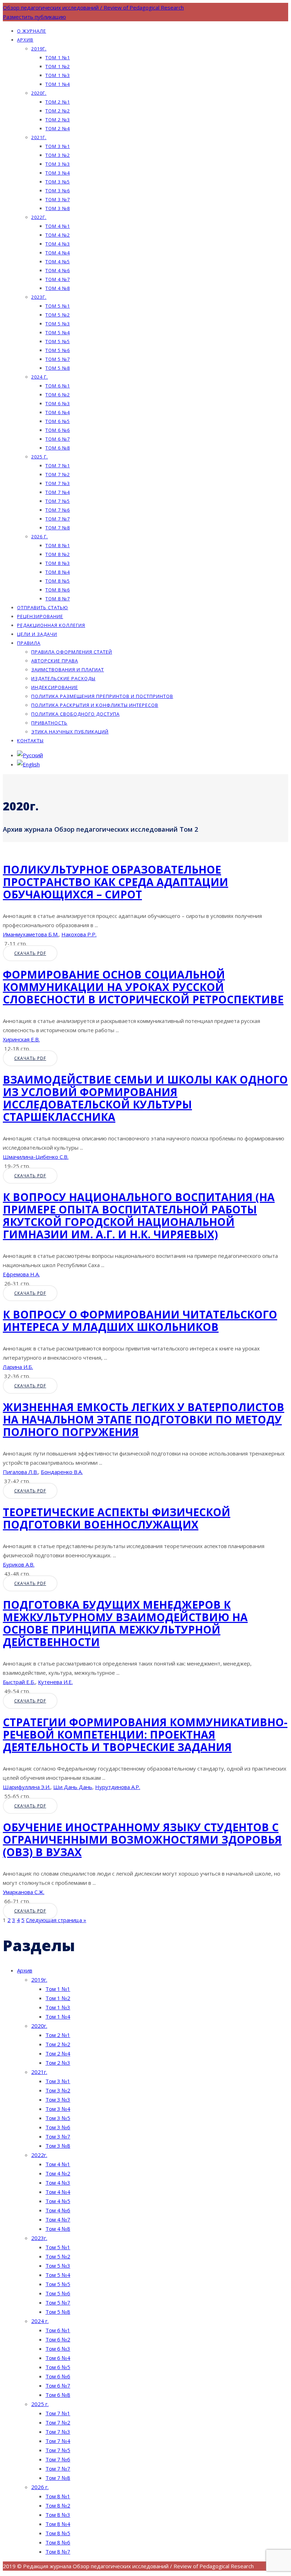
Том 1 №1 (58, 57)
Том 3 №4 (58, 173)
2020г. (39, 93)
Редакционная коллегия (51, 625)
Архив (25, 40)
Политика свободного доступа (75, 714)
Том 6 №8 (58, 448)
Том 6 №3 (58, 403)
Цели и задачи (37, 634)
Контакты (30, 741)
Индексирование (55, 687)
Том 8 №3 (58, 563)
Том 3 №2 (58, 155)
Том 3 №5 (58, 182)
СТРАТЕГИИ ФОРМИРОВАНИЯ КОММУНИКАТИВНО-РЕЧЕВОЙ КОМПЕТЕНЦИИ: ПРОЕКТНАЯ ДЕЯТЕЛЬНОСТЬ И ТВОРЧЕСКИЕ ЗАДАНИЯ (145, 1735)
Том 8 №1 (58, 545)
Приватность (49, 723)
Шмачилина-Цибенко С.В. (36, 1157)
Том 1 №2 (58, 66)
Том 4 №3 (58, 244)
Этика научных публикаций (70, 732)
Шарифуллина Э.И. (27, 1787)
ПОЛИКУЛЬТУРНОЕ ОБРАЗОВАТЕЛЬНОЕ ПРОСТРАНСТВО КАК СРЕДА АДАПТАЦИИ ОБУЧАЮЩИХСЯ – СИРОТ (116, 882)
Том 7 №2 (58, 474)
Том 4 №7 (58, 279)
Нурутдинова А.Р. (118, 1787)
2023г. (39, 297)
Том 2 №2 (58, 111)
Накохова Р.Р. (79, 934)
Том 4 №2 (58, 235)
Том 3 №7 (58, 199)
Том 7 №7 (58, 519)
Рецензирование (40, 616)
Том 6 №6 (58, 430)
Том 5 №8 (58, 368)
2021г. (39, 137)
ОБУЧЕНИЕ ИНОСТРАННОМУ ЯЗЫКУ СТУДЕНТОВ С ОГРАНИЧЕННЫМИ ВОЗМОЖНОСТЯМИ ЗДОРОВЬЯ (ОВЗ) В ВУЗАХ (142, 1840)
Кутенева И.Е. (55, 1682)
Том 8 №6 (58, 590)
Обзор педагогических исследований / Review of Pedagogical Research (93, 7)
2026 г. (40, 536)
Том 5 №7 (58, 359)
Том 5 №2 (58, 315)
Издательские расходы (63, 678)
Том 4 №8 (58, 288)
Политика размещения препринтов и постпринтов (102, 696)
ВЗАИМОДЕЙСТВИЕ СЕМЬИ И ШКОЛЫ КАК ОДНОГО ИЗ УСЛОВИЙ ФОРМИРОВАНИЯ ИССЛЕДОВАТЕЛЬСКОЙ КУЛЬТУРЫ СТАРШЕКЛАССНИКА (145, 1098)
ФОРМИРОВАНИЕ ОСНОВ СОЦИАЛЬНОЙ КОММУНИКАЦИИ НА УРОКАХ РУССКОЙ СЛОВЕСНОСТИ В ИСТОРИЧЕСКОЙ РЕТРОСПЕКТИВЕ (143, 987)
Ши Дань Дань (73, 1787)
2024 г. (40, 377)
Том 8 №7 (58, 599)
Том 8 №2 (58, 554)
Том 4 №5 (58, 262)
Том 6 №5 (58, 421)
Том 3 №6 (58, 191)
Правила (29, 643)
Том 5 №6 (58, 350)
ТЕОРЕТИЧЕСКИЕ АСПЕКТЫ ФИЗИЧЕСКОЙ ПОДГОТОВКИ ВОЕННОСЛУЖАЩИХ (117, 1518)
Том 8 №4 (58, 572)
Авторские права (55, 661)
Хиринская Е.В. (21, 1039)
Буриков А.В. (19, 1564)
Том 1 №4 (58, 84)
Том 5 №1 (58, 306)
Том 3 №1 (58, 146)
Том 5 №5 (58, 341)
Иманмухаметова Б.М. (31, 934)
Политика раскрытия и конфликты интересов (95, 705)
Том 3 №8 (58, 208)
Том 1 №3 (58, 75)
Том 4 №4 (58, 253)
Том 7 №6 (58, 510)
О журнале (32, 31)
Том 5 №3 (58, 324)
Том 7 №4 (58, 492)
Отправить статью (43, 607)
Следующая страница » (56, 1920)
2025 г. (40, 457)
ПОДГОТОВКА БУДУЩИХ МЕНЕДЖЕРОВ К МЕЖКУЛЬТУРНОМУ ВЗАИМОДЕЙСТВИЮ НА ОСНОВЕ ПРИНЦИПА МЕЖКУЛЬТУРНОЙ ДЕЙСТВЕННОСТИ (125, 1623)
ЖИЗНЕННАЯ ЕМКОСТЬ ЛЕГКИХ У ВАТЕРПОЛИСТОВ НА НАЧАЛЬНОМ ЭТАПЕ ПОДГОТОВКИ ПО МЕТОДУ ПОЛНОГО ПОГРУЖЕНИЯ (144, 1419)
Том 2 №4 (58, 128)
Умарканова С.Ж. (24, 1892)
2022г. (39, 217)
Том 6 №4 (58, 412)
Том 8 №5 (58, 581)
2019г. (39, 49)
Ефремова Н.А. (21, 1274)
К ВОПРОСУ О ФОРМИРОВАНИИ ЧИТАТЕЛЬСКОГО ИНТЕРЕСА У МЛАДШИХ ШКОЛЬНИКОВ (140, 1321)
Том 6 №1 (58, 386)
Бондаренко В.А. (62, 1472)
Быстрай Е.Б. (19, 1682)
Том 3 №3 (58, 164)
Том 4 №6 (58, 270)
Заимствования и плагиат (68, 670)
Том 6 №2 (58, 395)
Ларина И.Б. (18, 1367)
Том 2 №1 (58, 102)
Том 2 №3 (58, 120)
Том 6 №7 (58, 439)
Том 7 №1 (58, 466)
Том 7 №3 (58, 483)
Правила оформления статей (72, 652)
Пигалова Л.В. (20, 1472)
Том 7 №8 (58, 528)
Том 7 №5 (58, 501)
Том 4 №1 (58, 226)
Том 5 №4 (58, 332)
